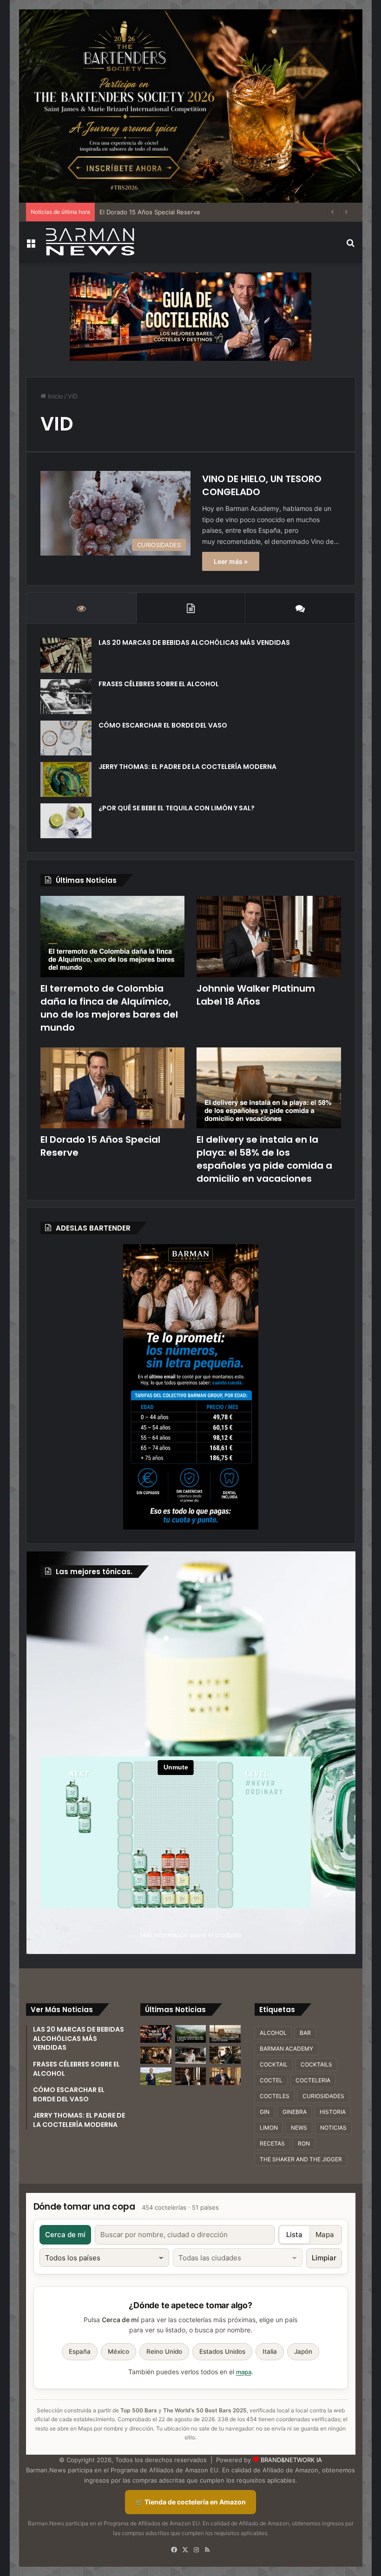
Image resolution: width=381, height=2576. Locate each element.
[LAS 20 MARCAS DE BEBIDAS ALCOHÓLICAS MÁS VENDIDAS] (66, 655)
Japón (303, 2351)
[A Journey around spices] (191, 105)
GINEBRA (295, 2112)
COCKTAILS (316, 2064)
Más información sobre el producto (191, 1935)
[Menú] (31, 246)
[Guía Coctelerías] (190, 316)
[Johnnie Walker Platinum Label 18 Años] (269, 937)
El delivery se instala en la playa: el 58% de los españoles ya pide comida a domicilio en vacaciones (264, 1159)
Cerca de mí (65, 2235)
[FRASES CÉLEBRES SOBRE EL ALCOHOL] (66, 697)
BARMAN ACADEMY (286, 2049)
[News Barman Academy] (90, 242)
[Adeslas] (190, 1387)
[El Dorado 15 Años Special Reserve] (113, 1088)
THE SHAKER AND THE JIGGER (301, 2159)
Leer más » (231, 561)
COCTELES (275, 2096)
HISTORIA (333, 2112)
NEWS (299, 2128)
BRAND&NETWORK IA (291, 2460)
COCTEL (271, 2080)
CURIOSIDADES (323, 2096)
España (80, 2351)
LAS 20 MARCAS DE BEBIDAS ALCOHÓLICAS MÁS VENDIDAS (194, 642)
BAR (305, 2033)
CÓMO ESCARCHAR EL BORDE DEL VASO (163, 725)
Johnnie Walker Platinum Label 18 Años (256, 995)
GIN (265, 2112)
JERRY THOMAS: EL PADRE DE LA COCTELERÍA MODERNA (187, 767)
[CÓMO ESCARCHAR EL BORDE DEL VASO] (66, 738)
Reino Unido (164, 2351)
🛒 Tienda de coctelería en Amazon (190, 2502)
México (118, 2351)
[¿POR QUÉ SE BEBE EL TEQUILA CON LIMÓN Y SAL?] (66, 821)
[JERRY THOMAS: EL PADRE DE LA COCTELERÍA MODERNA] (66, 779)
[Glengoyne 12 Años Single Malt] (156, 2076)
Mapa (325, 2235)
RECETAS (272, 2143)
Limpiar (324, 2258)
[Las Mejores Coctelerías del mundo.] (156, 2034)
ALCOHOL (273, 2033)
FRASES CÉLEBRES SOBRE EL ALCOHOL (159, 684)
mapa (244, 2372)
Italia (270, 2351)
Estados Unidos (222, 2351)
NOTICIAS (333, 2128)
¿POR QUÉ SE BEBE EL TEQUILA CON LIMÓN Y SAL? (177, 808)
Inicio (54, 396)
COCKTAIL (274, 2064)
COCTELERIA (313, 2080)
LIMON (269, 2128)
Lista (294, 2235)
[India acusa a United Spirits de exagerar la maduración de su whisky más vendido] (225, 2055)
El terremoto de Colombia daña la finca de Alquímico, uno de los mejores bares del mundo (109, 1008)
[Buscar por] (351, 246)
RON (304, 2143)
